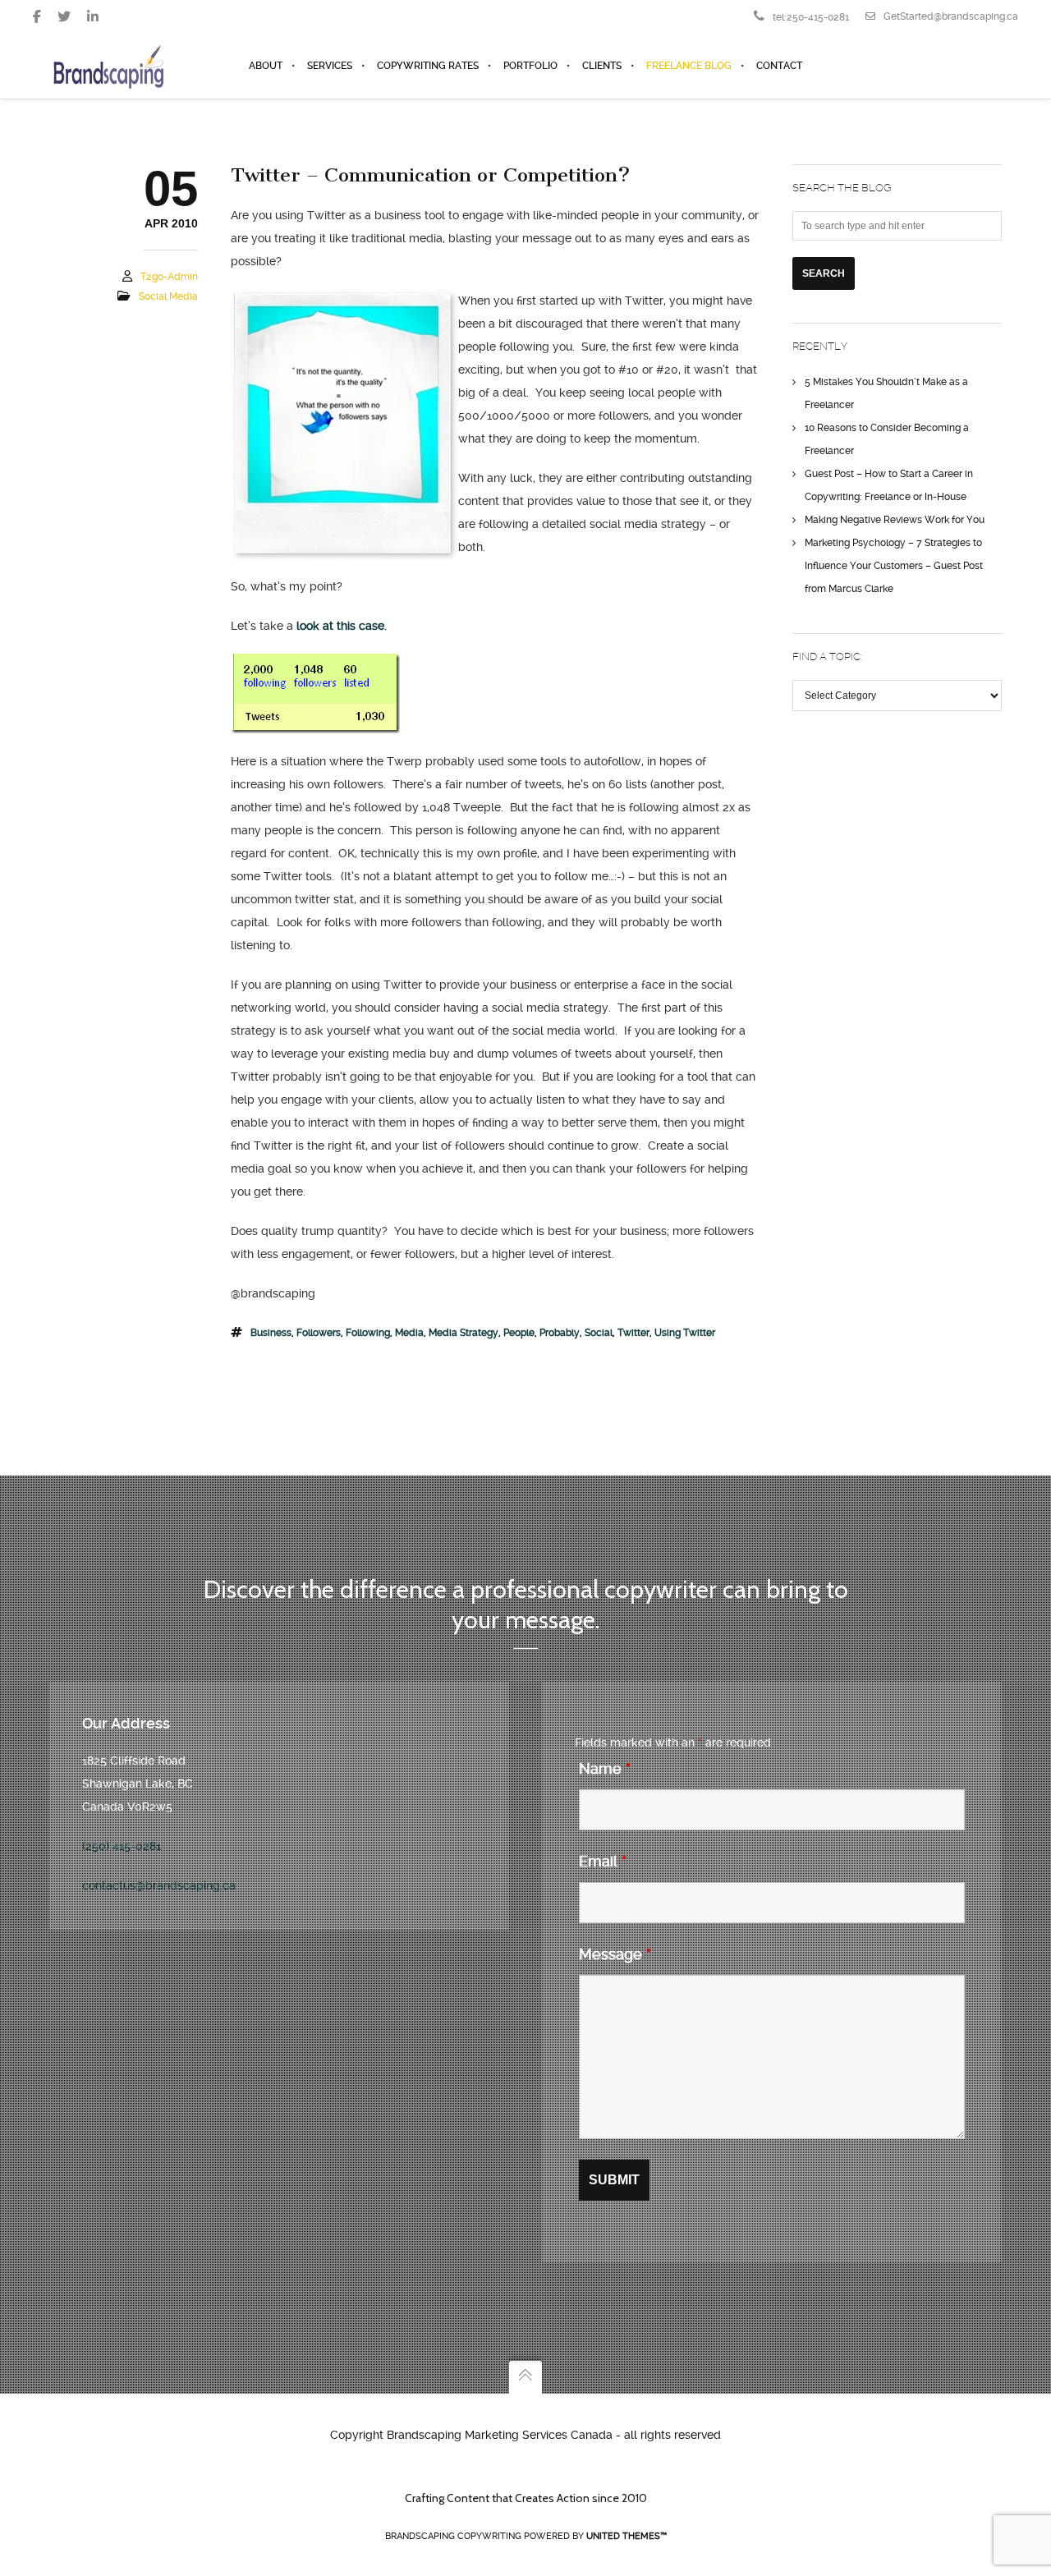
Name (605, 1768)
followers (319, 1333)
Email (603, 1861)
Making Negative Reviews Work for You (895, 520)
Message (615, 1954)
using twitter (685, 1333)
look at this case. (342, 626)
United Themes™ (626, 2536)
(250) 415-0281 (122, 1846)
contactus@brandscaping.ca (159, 1885)
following (368, 1333)
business (271, 1333)
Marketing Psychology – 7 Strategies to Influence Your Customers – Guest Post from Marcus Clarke (894, 566)
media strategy (464, 1333)
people (519, 1333)
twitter (633, 1333)
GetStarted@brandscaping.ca (951, 16)
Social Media (168, 296)
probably (560, 1333)
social (599, 1333)
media (409, 1333)
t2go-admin (169, 277)
